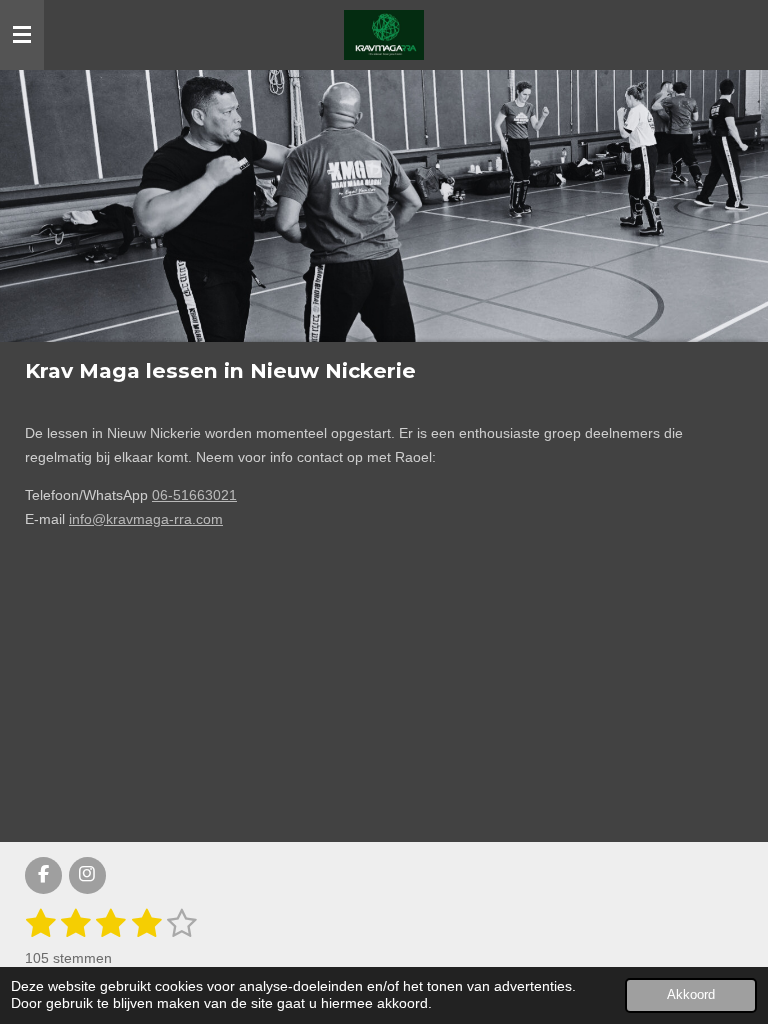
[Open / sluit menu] (22, 35)
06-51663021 (194, 495)
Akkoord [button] (691, 995)
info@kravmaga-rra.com (146, 519)
